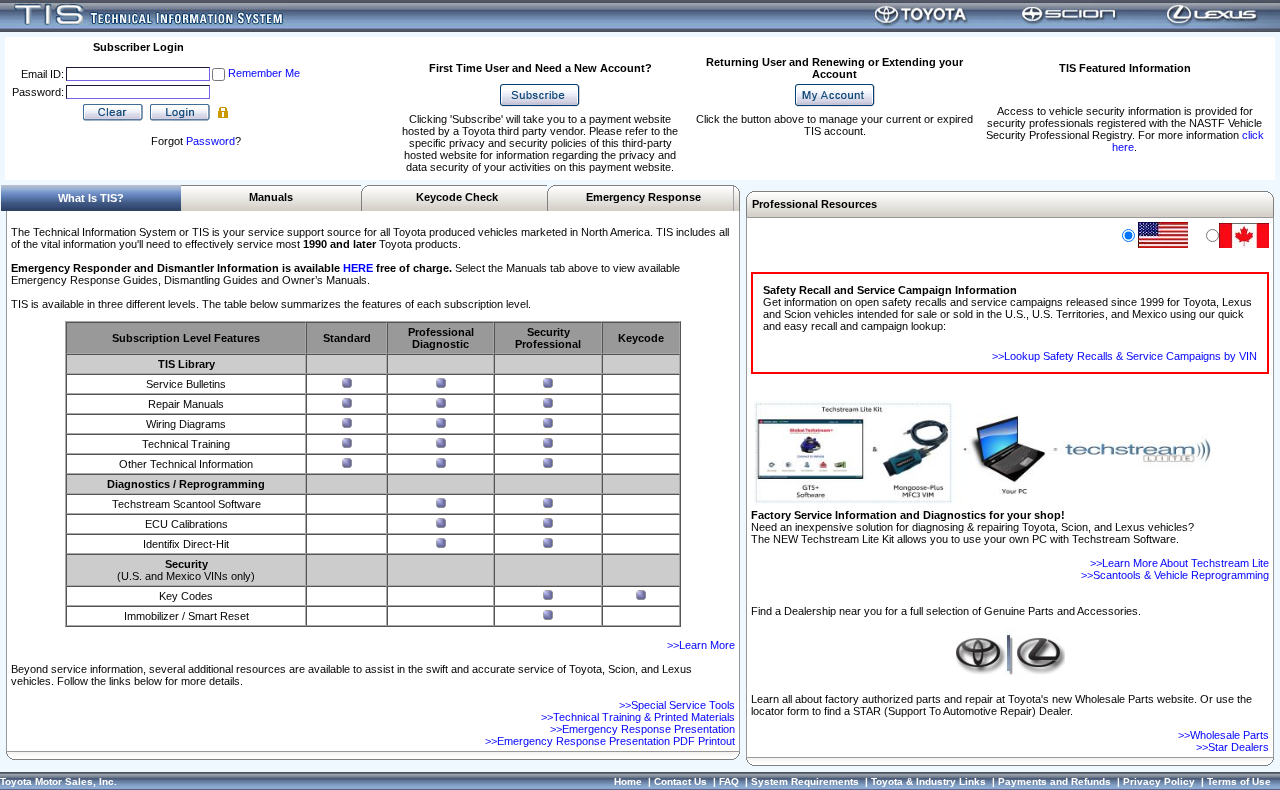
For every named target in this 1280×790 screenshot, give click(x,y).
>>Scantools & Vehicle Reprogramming (1175, 575)
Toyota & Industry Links (928, 781)
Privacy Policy (1159, 781)
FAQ (729, 781)
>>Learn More (701, 645)
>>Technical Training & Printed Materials (638, 717)
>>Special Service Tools (677, 705)
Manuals (271, 197)
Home (628, 781)
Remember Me (264, 73)
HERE (358, 268)
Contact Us (680, 781)
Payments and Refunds (1054, 781)
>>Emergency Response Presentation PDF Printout (610, 741)
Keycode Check (457, 197)
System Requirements (805, 781)
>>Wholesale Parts (1223, 735)
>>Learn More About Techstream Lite (1179, 563)
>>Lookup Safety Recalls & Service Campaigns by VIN (1124, 356)
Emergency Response (643, 197)
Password (210, 141)
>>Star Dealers (1232, 747)
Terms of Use (1239, 781)
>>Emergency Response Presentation (642, 729)
